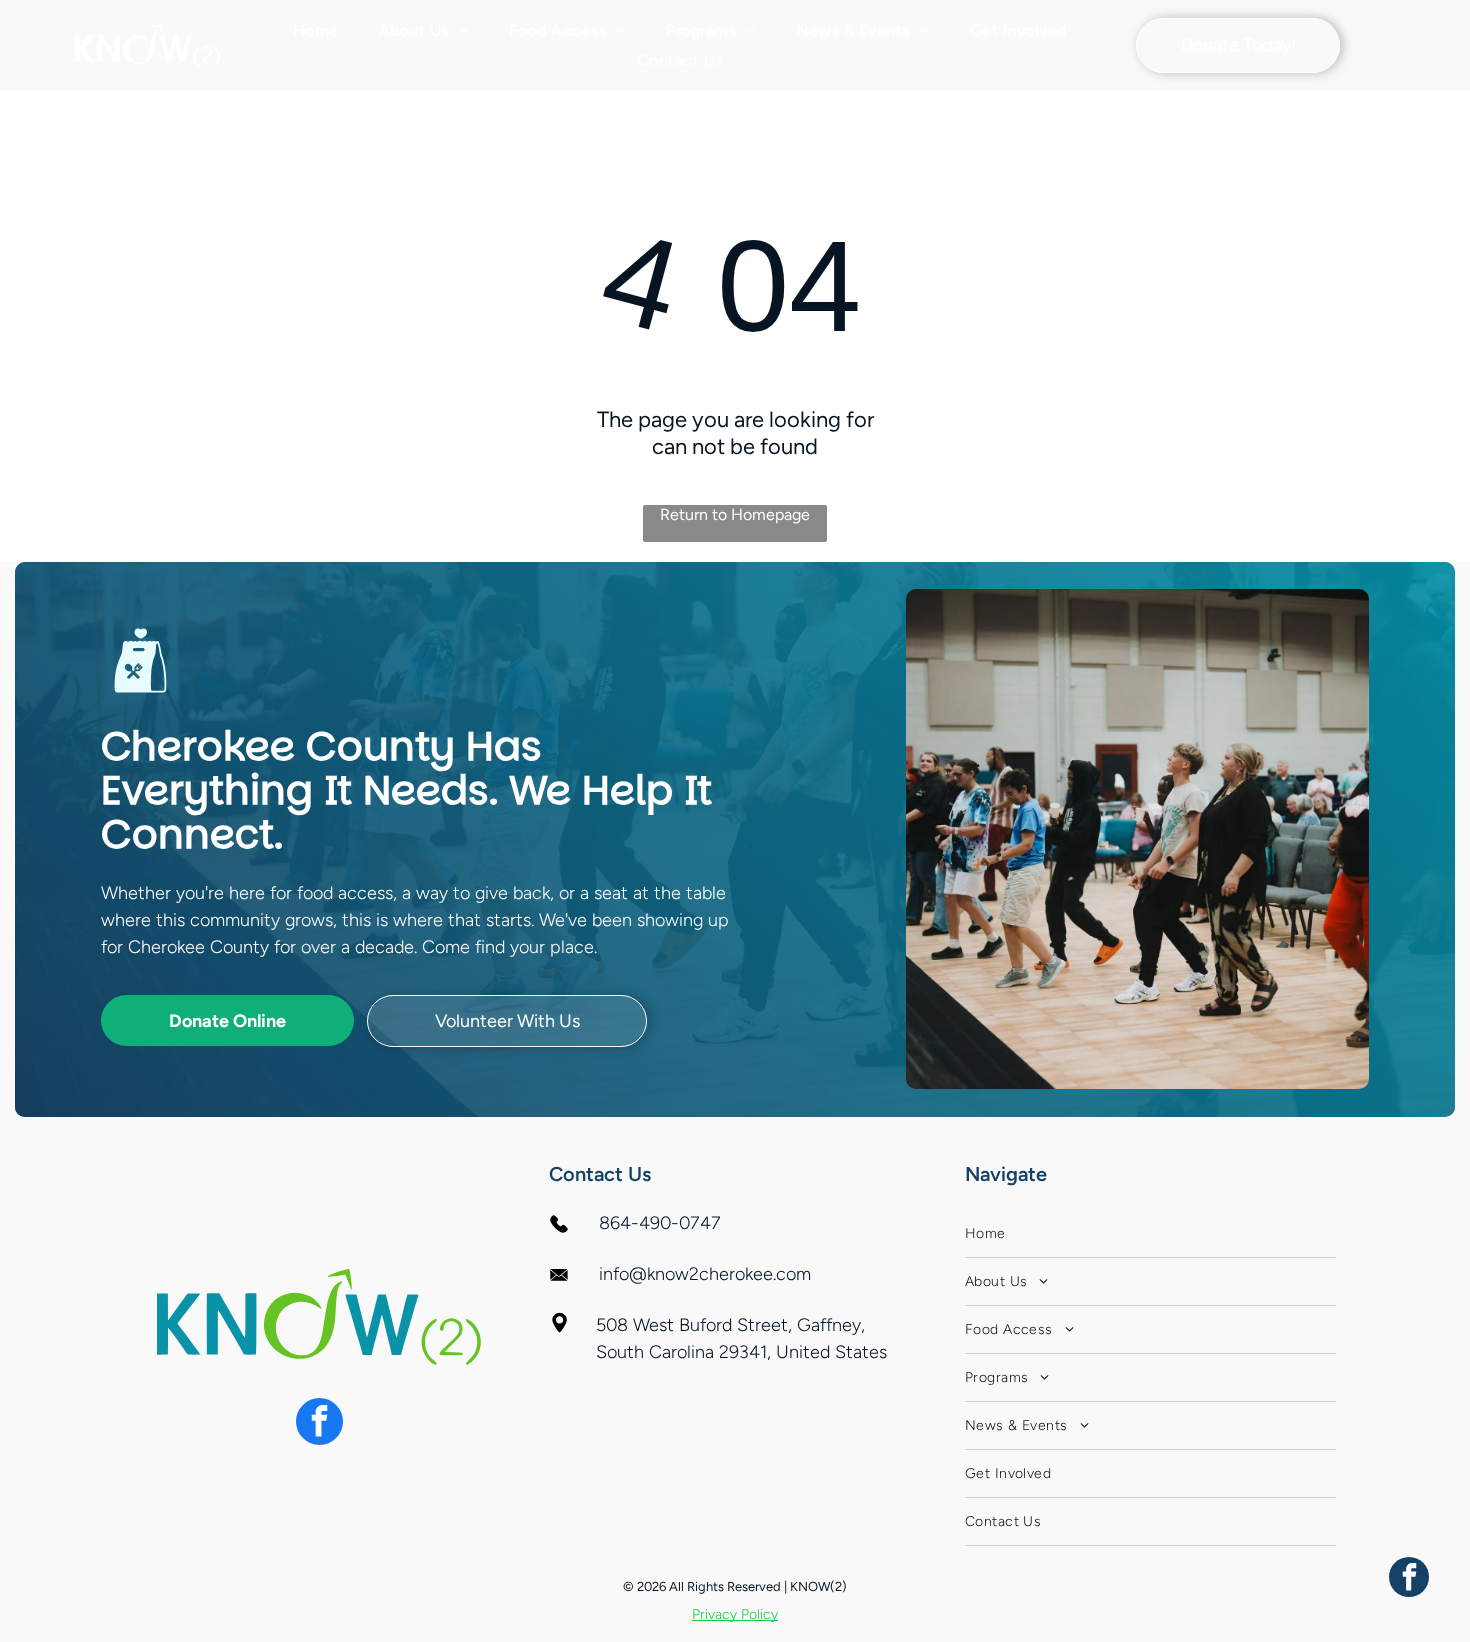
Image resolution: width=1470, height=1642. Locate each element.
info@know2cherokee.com (705, 1274)
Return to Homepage (735, 514)
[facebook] (319, 1424)
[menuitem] (316, 30)
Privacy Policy (735, 1614)
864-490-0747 (660, 1223)
